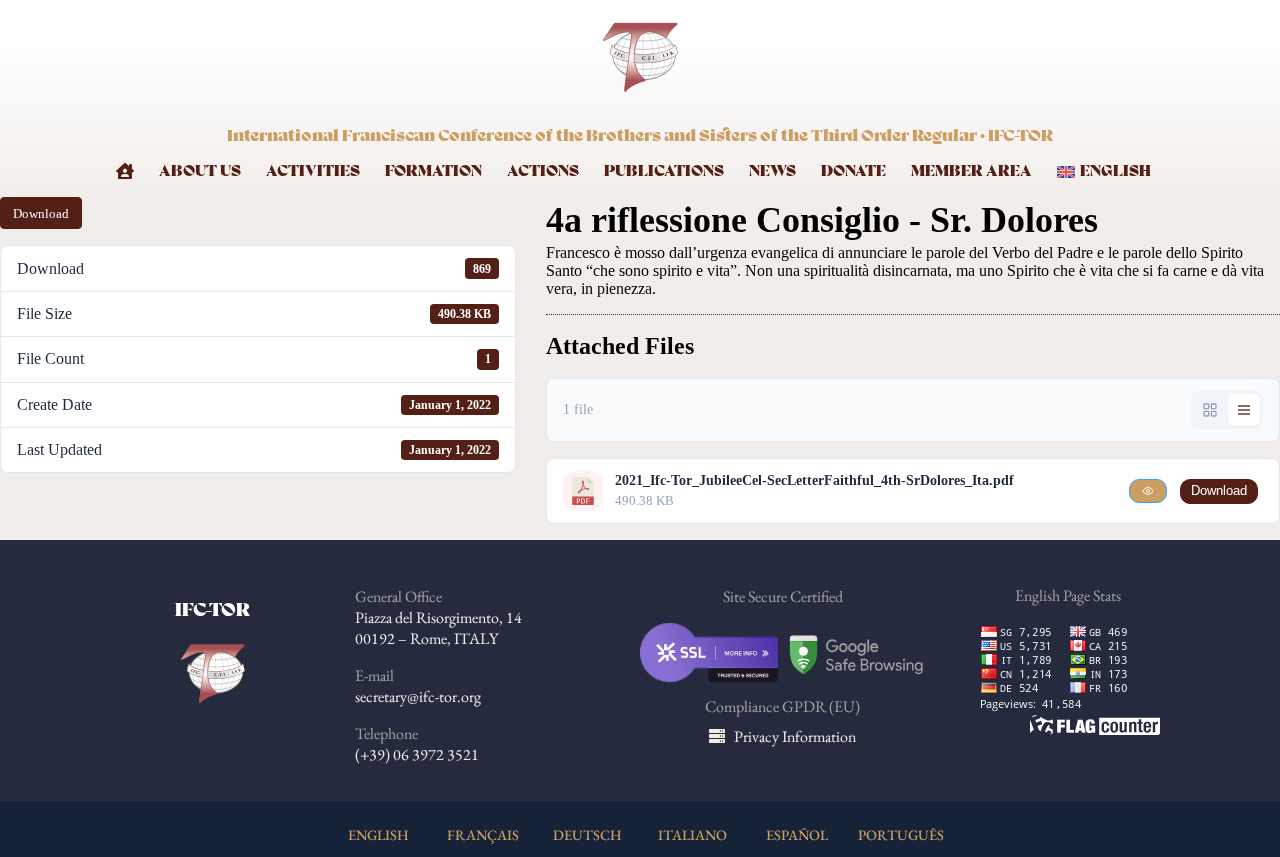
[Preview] (1148, 491)
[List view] (1244, 410)
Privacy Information (795, 736)
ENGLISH (378, 834)
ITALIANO (692, 834)
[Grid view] (1210, 410)
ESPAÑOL (797, 834)
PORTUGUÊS (901, 834)
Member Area (971, 171)
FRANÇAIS (483, 834)
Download (41, 213)
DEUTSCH (587, 834)
